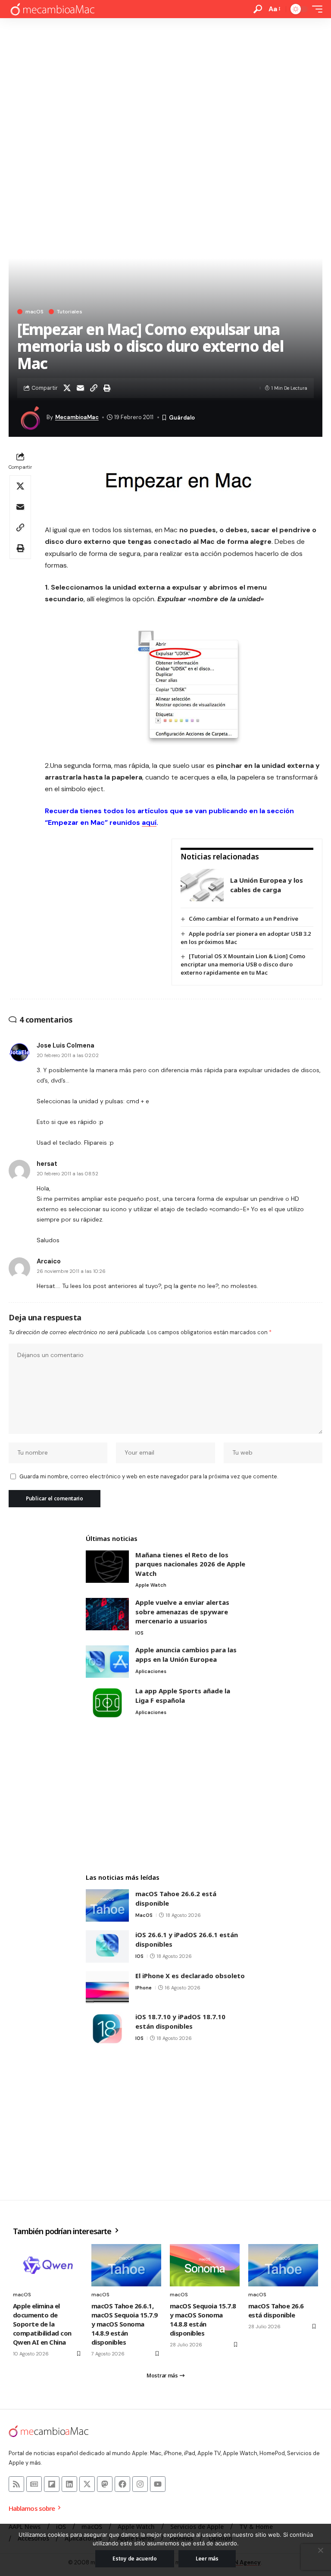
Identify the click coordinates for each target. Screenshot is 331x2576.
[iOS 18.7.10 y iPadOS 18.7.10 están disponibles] (107, 2028)
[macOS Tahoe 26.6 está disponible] (283, 2265)
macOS (34, 312)
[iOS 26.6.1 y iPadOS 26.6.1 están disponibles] (107, 1946)
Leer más (207, 2559)
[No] (320, 2550)
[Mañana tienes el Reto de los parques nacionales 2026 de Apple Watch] (107, 1567)
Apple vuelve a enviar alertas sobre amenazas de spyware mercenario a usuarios (182, 1612)
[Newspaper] (34, 2484)
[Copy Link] (94, 388)
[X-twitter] (87, 2484)
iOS (139, 1633)
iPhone (144, 1988)
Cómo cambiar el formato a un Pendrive (244, 919)
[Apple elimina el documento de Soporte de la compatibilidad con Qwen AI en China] (48, 2265)
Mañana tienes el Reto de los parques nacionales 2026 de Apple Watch (190, 1564)
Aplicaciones (151, 1671)
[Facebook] (122, 2484)
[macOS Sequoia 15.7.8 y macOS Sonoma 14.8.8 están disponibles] (205, 2265)
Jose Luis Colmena (66, 1045)
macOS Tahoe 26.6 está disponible (276, 2310)
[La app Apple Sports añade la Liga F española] (107, 1703)
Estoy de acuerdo (135, 2559)
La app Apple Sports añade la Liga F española (183, 1695)
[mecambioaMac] (52, 9)
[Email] (80, 388)
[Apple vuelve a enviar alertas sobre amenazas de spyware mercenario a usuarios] (107, 1614)
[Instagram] (140, 2484)
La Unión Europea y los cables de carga (267, 885)
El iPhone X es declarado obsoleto (190, 1976)
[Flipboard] (52, 2484)
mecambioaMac (77, 417)
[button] (258, 9)
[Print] (107, 388)
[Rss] (16, 2484)
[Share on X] (67, 388)
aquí (149, 822)
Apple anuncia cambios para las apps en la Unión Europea (186, 1654)
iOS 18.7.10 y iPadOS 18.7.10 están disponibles (180, 2021)
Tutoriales (70, 312)
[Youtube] (158, 2484)
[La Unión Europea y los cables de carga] (202, 885)
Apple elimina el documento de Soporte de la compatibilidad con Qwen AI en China (42, 2324)
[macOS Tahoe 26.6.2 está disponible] (107, 1905)
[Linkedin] (69, 2484)
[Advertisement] (165, 83)
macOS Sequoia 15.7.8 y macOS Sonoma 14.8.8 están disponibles (203, 2319)
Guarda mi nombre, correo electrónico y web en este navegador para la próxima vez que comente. (149, 1476)
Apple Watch (151, 1585)
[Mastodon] (105, 2484)
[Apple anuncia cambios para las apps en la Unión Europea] (107, 1662)
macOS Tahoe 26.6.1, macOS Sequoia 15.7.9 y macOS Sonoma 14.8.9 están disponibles (125, 2324)
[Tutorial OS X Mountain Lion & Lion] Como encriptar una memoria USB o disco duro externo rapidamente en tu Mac (243, 964)
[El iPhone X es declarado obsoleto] (107, 1987)
